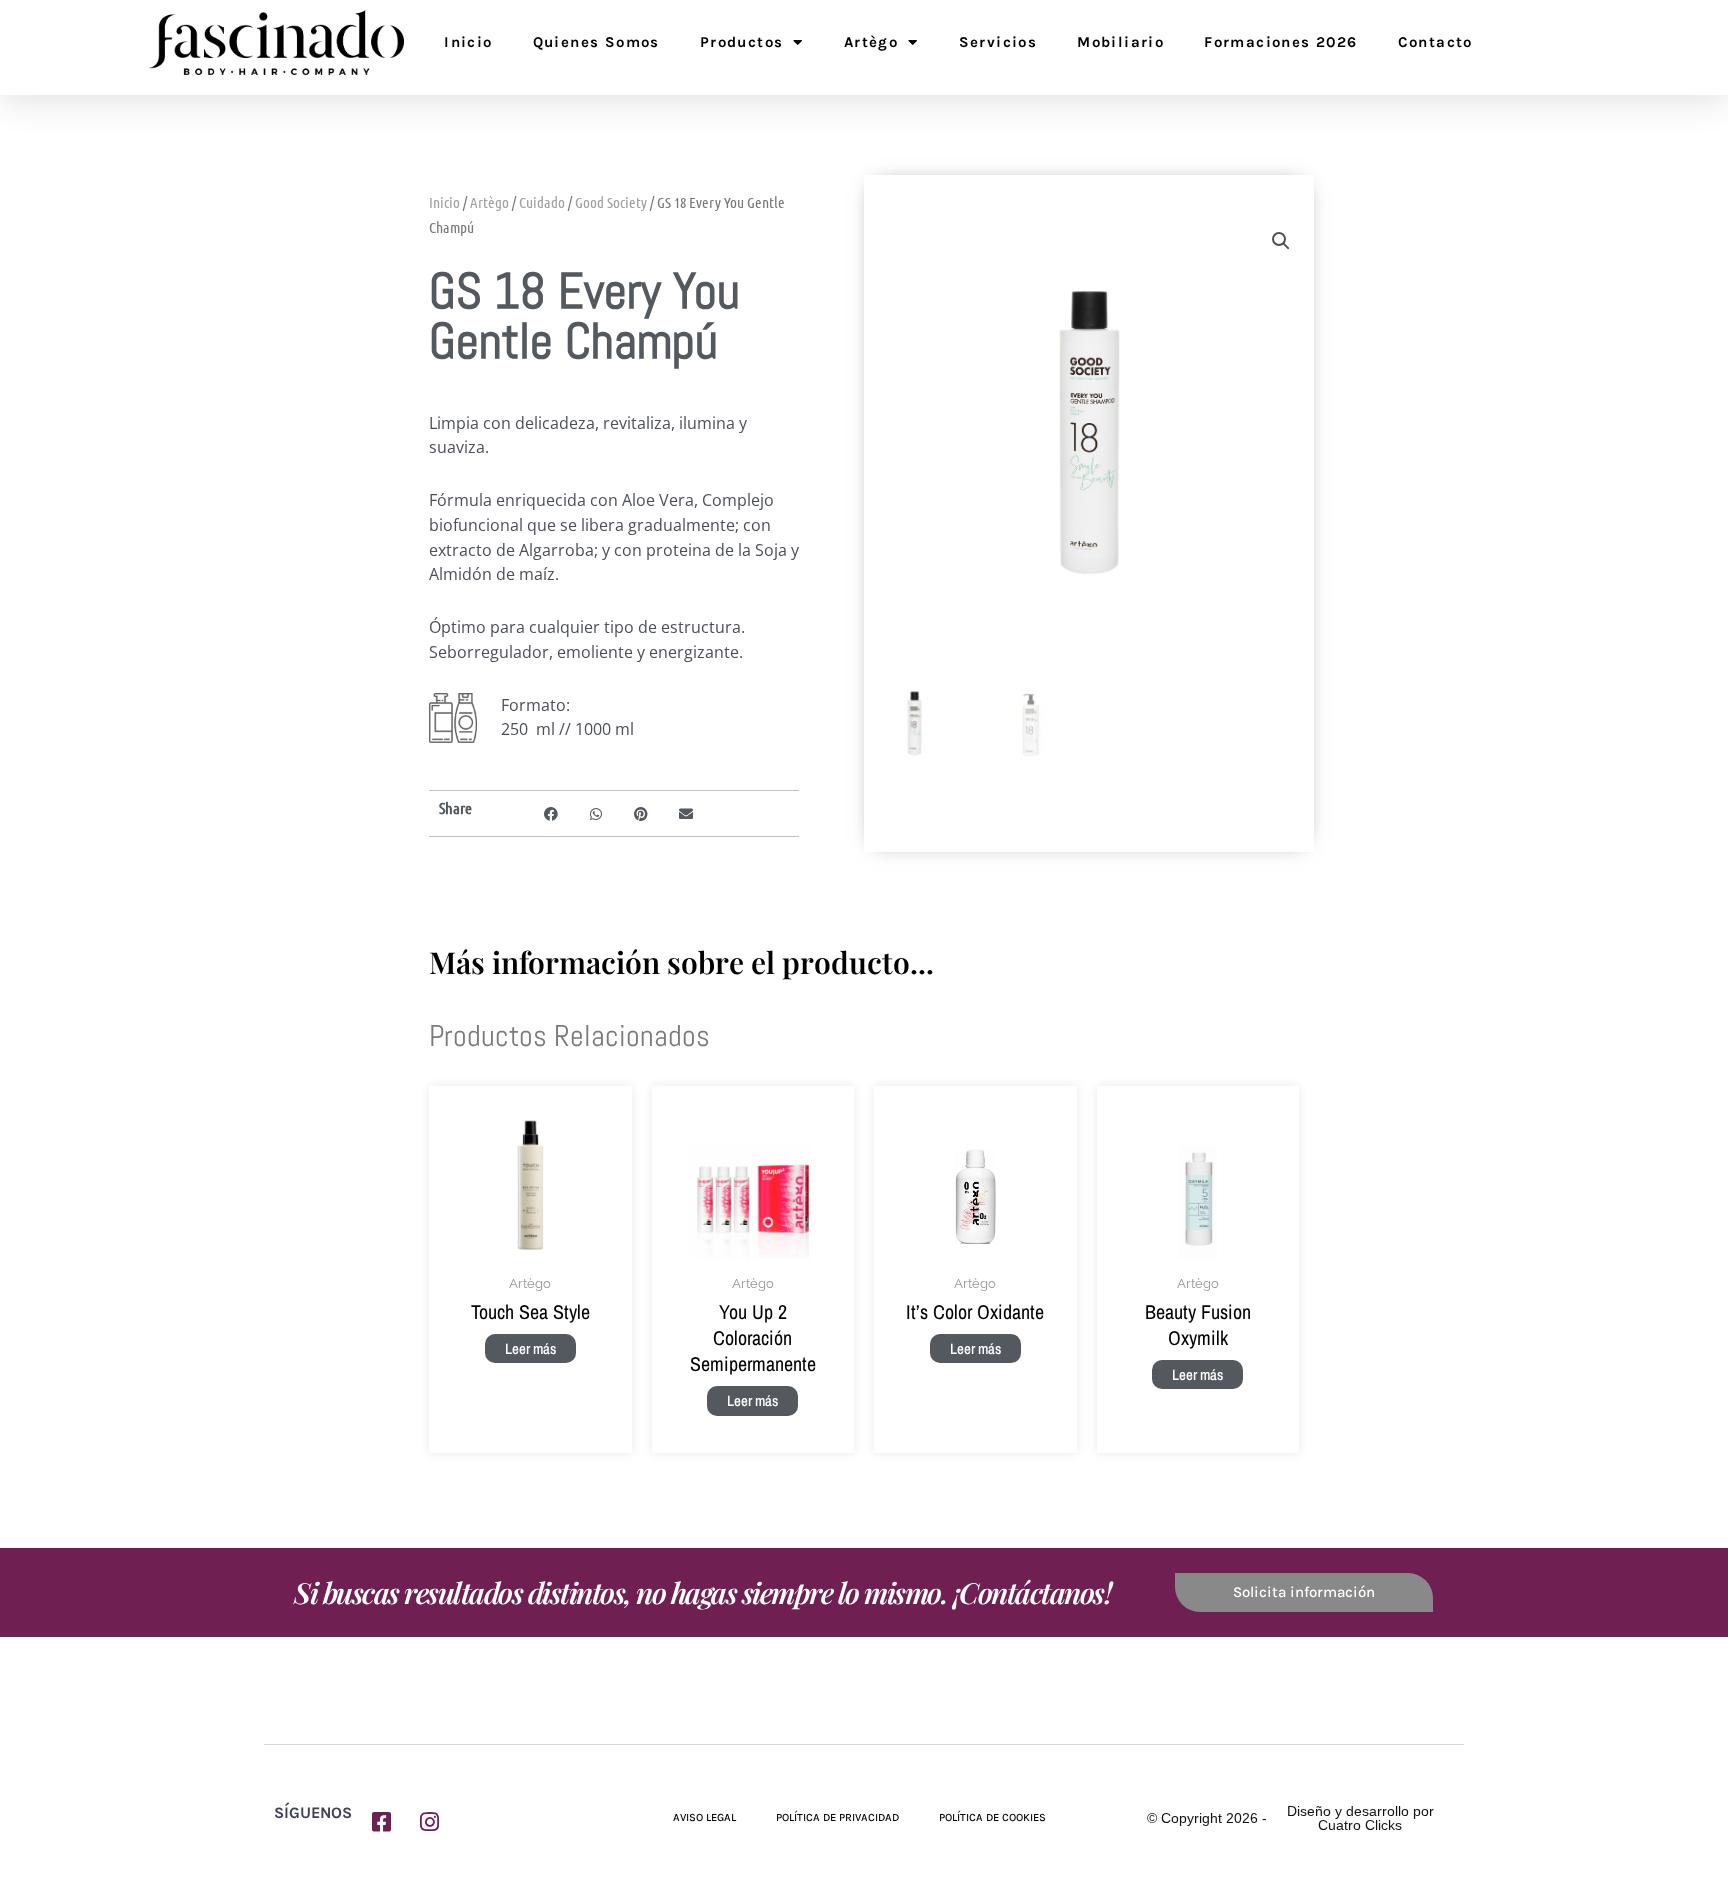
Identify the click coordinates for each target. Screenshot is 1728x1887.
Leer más (530, 1348)
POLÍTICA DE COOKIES (992, 1817)
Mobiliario (1120, 42)
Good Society (611, 202)
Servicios (998, 42)
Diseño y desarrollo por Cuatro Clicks (1360, 1818)
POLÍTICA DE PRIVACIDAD (837, 1817)
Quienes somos (596, 42)
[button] (551, 813)
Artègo (871, 42)
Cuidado (542, 202)
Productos (742, 42)
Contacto (1435, 42)
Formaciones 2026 (1280, 42)
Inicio (468, 42)
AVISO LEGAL (704, 1817)
